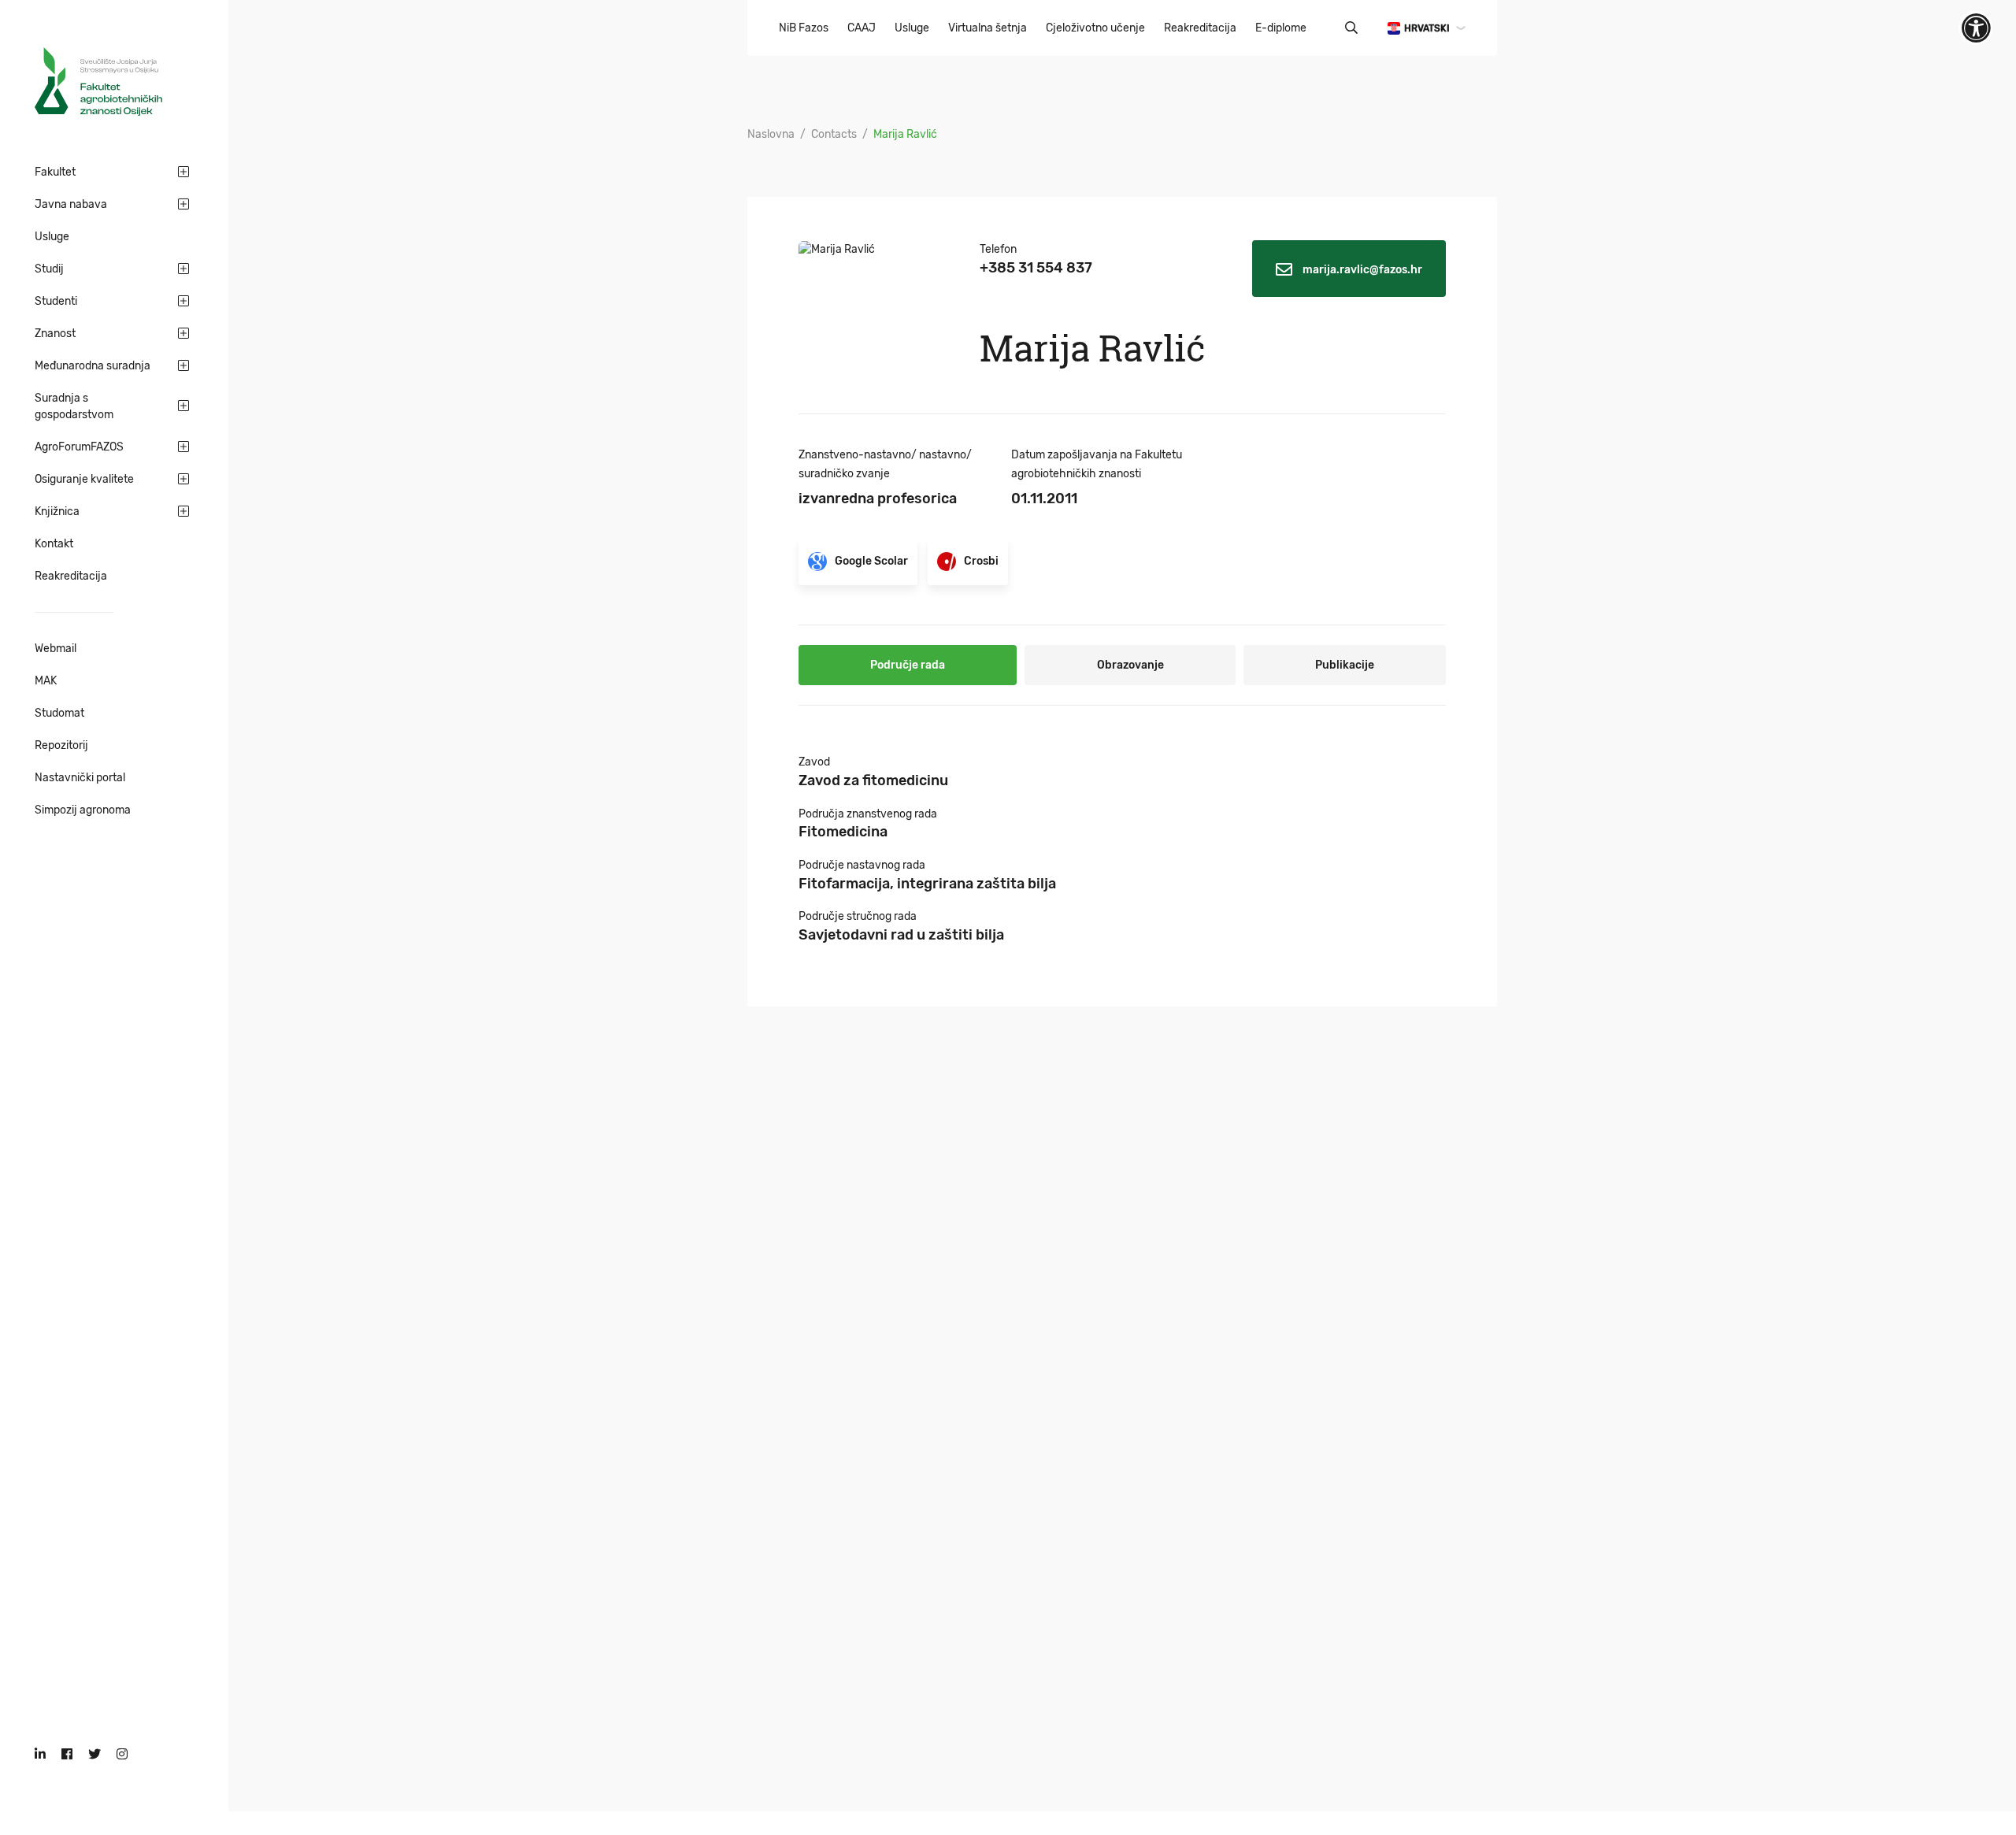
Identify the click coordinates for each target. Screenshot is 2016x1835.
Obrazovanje (1130, 665)
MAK (46, 681)
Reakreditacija (71, 576)
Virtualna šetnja (988, 28)
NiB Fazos (804, 28)
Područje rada (908, 665)
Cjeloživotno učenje (1095, 28)
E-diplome (1281, 28)
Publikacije (1345, 665)
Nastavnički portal (80, 778)
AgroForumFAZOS (79, 447)
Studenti (56, 301)
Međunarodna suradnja (93, 366)
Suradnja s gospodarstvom (74, 406)
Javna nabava (71, 204)
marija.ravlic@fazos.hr (1361, 270)
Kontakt (54, 544)
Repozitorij (61, 745)
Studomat (59, 713)
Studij (49, 269)
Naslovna (771, 134)
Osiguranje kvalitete (84, 479)
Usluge (52, 237)
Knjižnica (57, 512)
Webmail (56, 649)
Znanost (55, 334)
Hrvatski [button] (1427, 28)
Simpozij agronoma (83, 810)
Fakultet (55, 172)
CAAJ (862, 28)
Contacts (834, 134)
